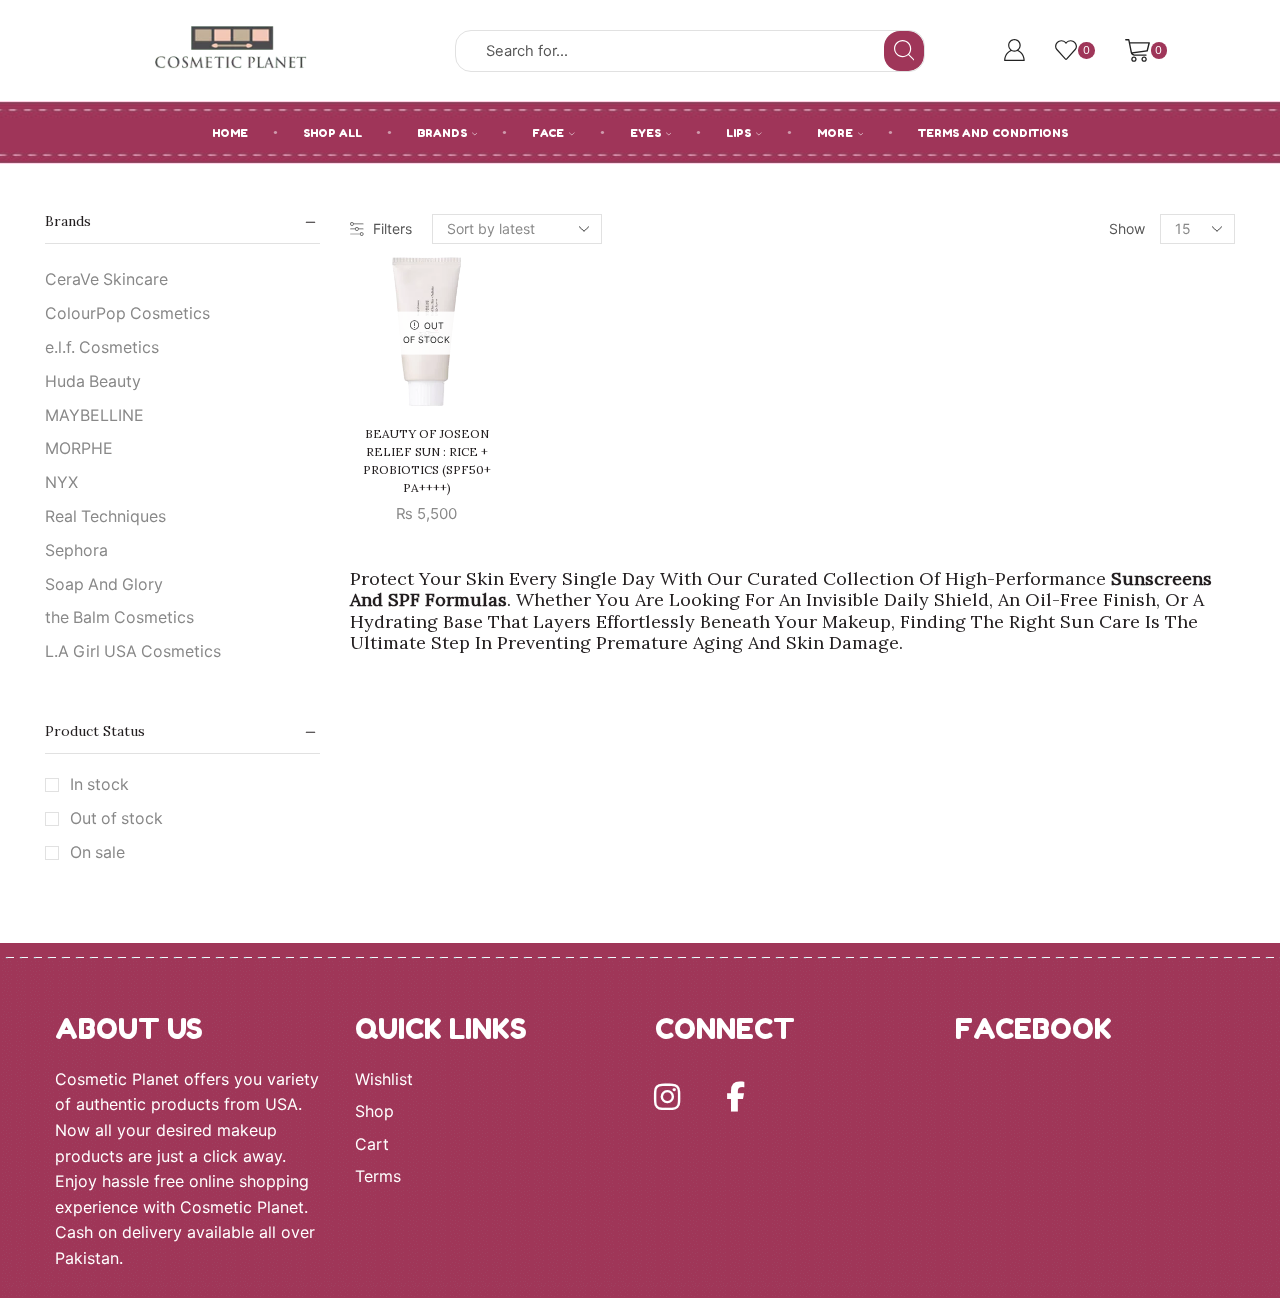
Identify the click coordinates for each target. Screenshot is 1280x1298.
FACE (548, 133)
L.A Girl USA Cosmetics (133, 651)
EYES (645, 133)
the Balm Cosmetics (119, 617)
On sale (97, 852)
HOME (230, 133)
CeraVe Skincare (106, 279)
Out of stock (116, 818)
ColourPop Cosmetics (127, 313)
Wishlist (384, 1079)
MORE (835, 133)
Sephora (76, 550)
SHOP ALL (332, 133)
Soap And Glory (104, 584)
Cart (372, 1144)
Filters (392, 228)
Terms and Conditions (993, 133)
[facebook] (735, 1097)
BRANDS (442, 133)
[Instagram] (667, 1097)
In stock (99, 784)
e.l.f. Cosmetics (102, 347)
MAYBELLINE (94, 415)
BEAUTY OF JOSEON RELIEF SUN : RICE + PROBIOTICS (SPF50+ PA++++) (427, 460)
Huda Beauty (93, 381)
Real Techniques (105, 516)
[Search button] (904, 51)
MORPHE (79, 448)
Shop (374, 1111)
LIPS (738, 133)
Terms (378, 1176)
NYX (61, 482)
